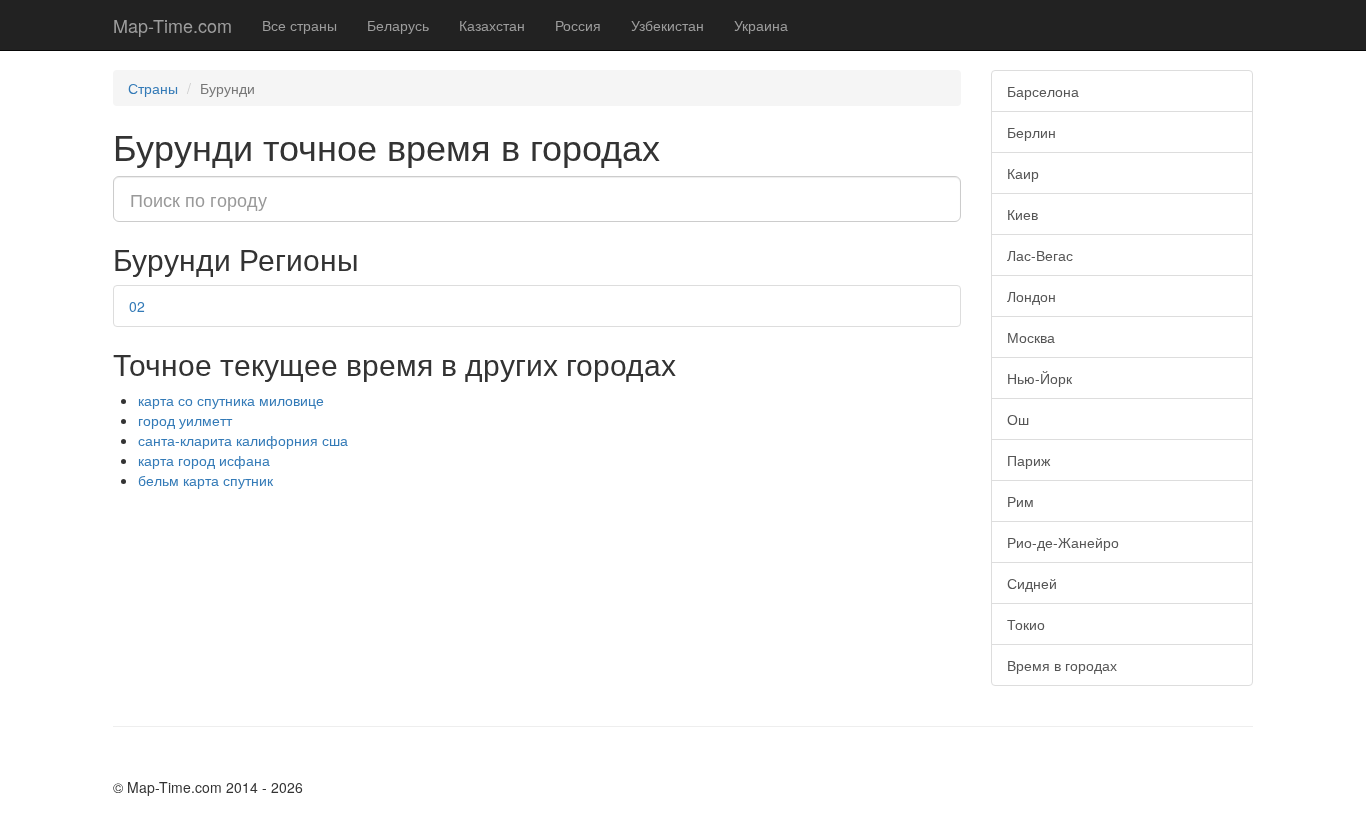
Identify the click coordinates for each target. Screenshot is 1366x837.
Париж (1028, 460)
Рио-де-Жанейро (1063, 542)
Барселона (1043, 91)
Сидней (1032, 583)
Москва (1031, 337)
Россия (578, 25)
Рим (1020, 501)
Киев (1022, 214)
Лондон (1031, 296)
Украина (761, 25)
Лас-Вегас (1040, 255)
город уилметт (185, 420)
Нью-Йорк (1039, 378)
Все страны (299, 25)
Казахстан (492, 25)
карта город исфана (204, 460)
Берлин (1031, 132)
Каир (1023, 173)
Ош (1018, 419)
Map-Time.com (172, 25)
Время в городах (1062, 665)
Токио (1026, 624)
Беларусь (398, 25)
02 (137, 306)
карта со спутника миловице (231, 400)
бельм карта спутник (205, 480)
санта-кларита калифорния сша (243, 440)
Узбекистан (667, 25)
